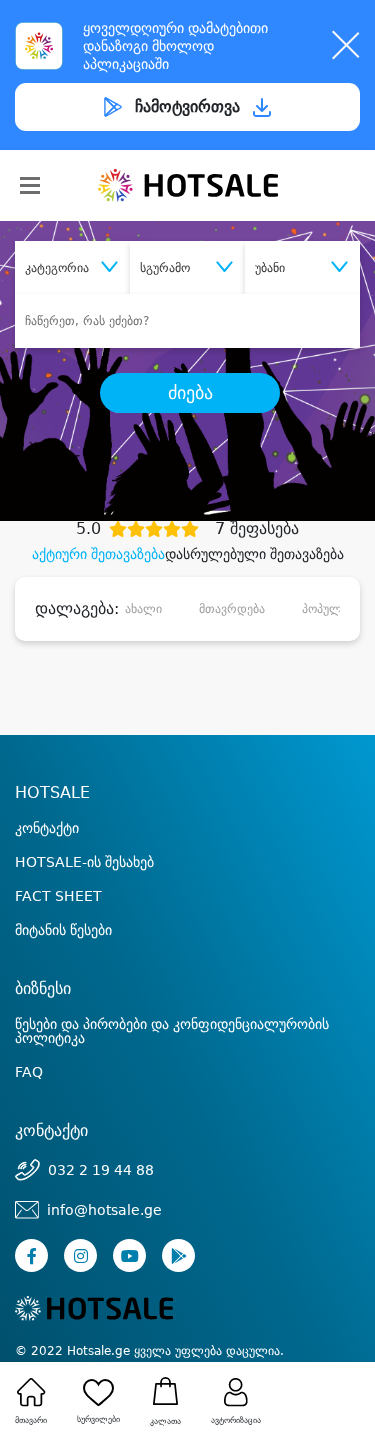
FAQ (29, 1072)
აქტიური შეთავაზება (98, 554)
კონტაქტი (47, 828)
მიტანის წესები (63, 930)
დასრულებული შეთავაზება (254, 554)
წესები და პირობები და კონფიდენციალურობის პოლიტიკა (172, 1031)
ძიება (190, 393)
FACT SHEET (58, 896)
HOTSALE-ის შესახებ (84, 862)
